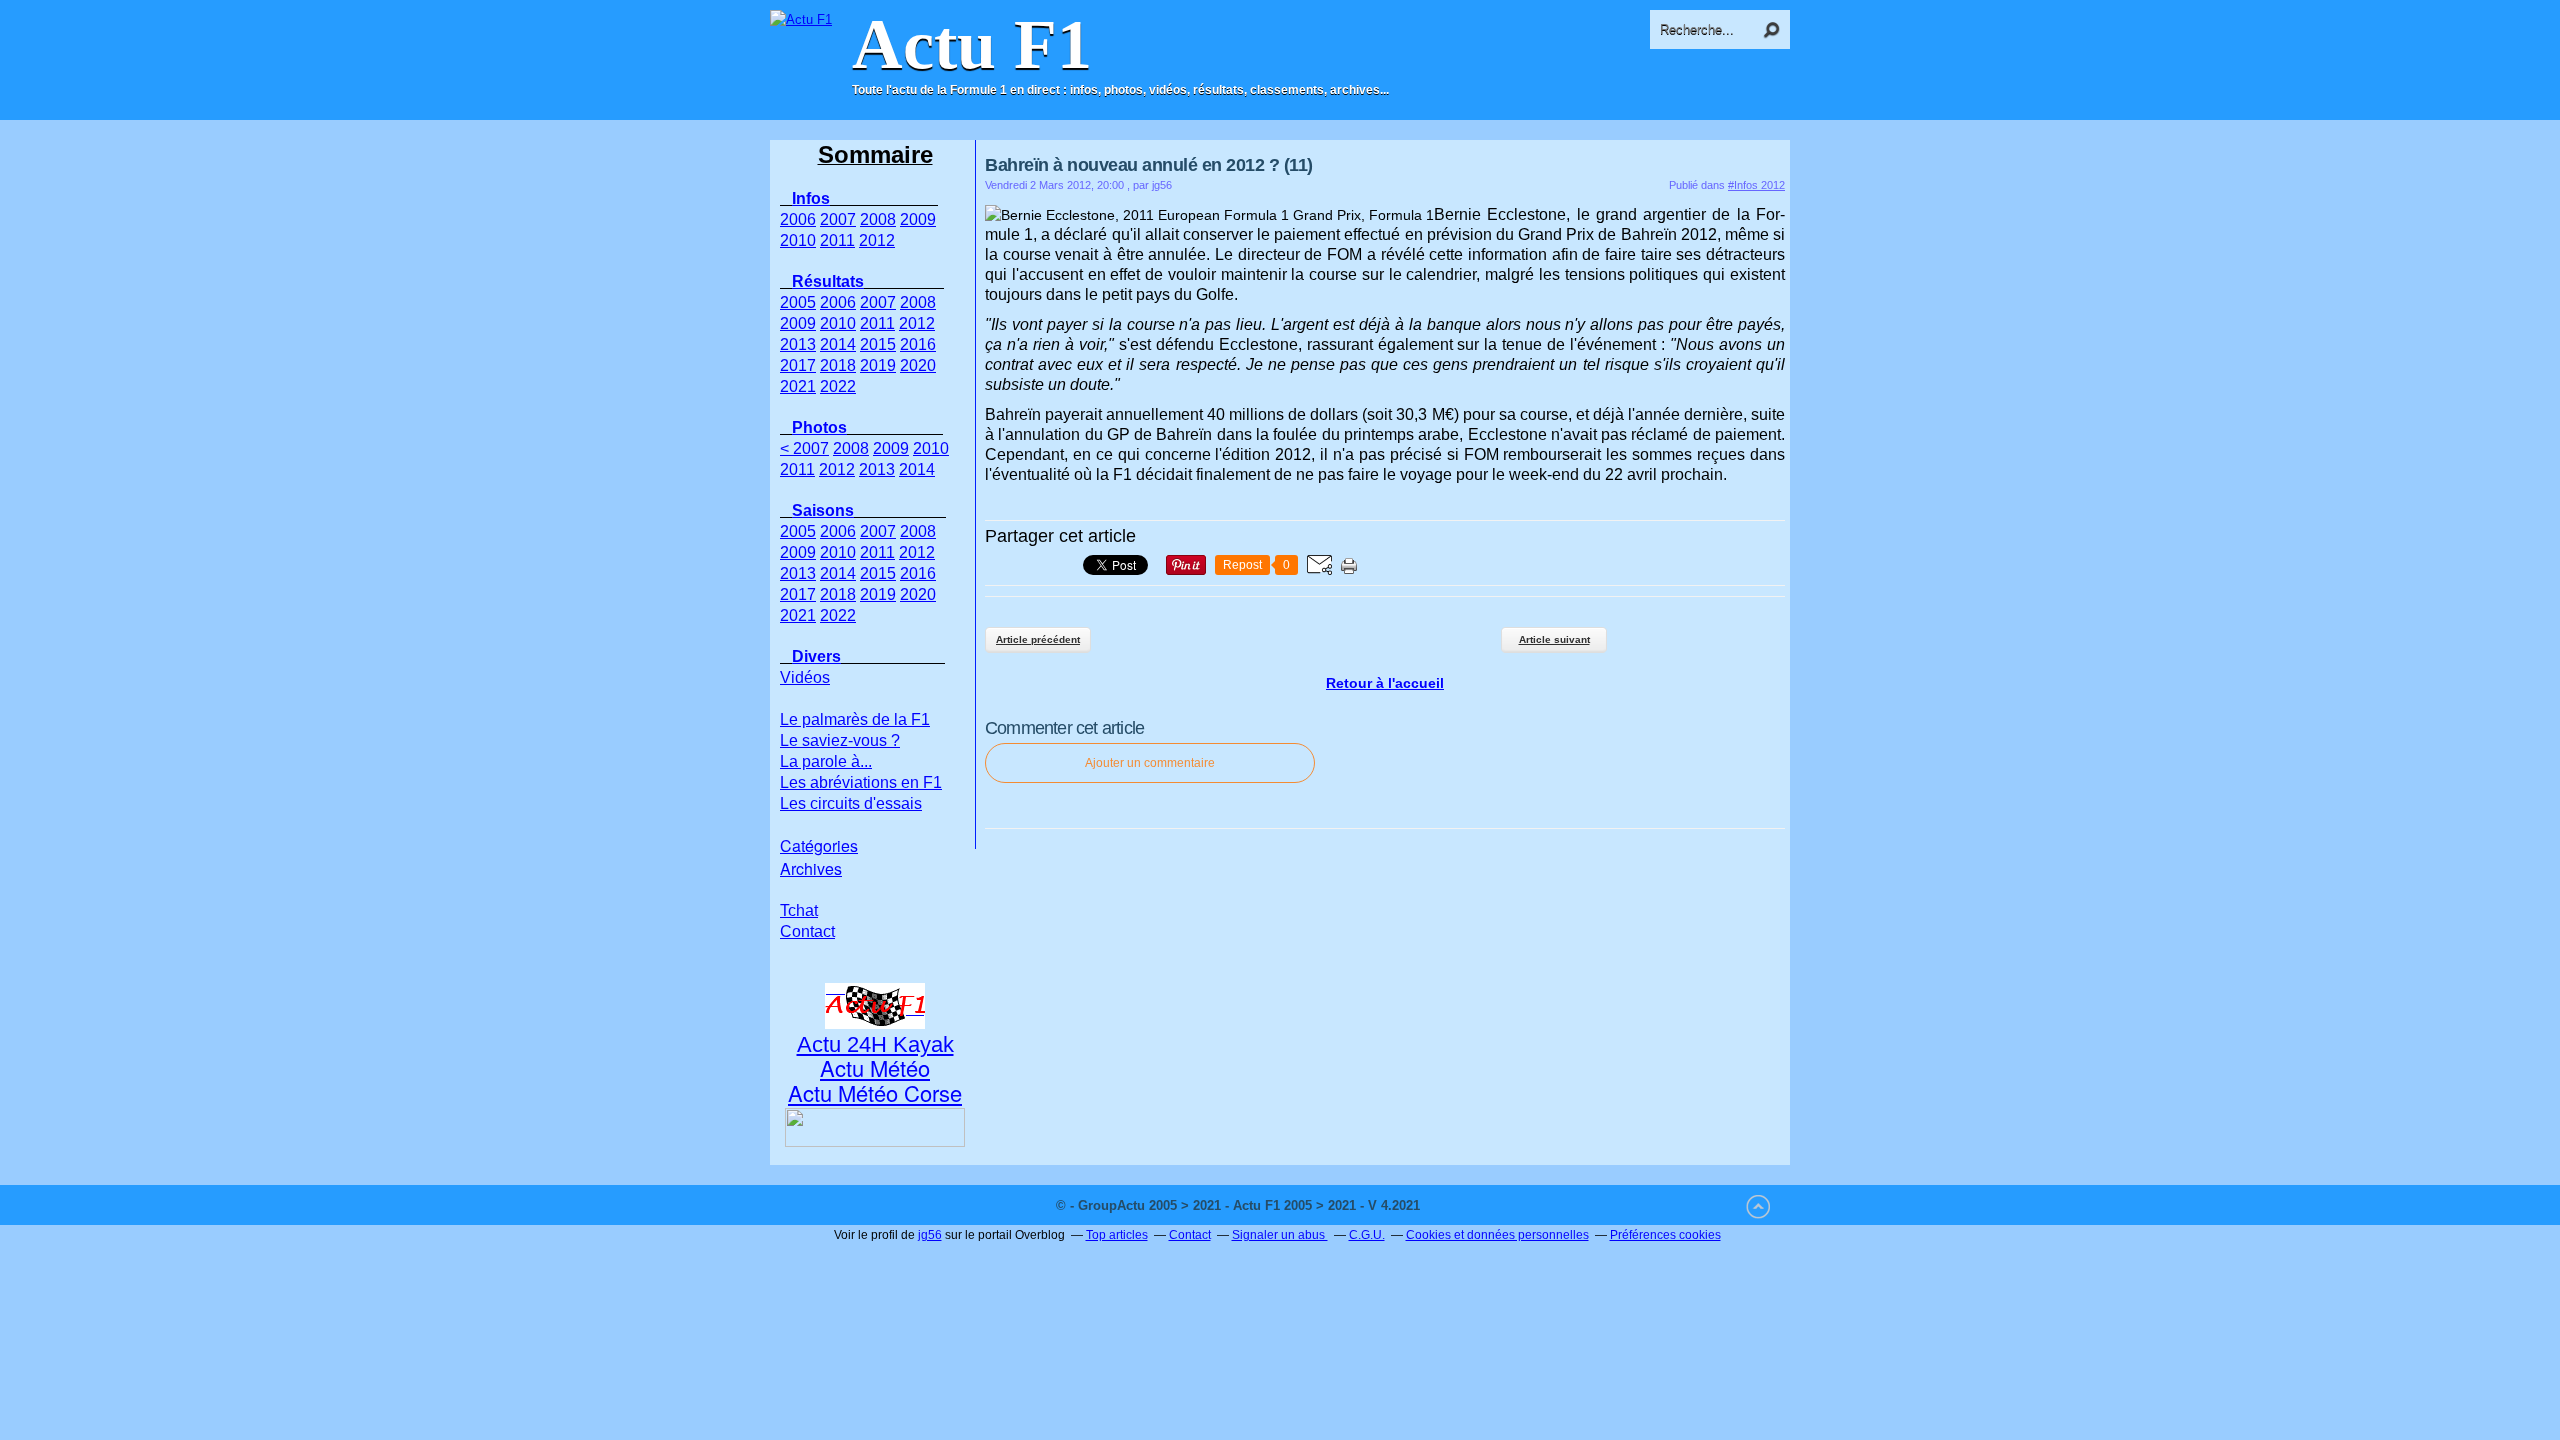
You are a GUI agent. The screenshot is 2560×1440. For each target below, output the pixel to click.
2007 (838, 219)
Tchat (799, 910)
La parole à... (826, 761)
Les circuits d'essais (851, 803)
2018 (838, 365)
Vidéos (805, 677)
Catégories (819, 845)
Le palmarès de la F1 (855, 719)
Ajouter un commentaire (1150, 763)
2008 (878, 219)
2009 (918, 219)
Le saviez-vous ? (840, 740)
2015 (878, 344)
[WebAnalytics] (1464, 1205)
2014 (838, 344)
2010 (798, 240)
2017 (798, 365)
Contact (807, 931)
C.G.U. (1367, 1235)
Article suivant (1554, 639)
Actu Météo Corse (875, 1092)
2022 (838, 386)
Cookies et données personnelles (1497, 1235)
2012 (877, 240)
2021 (798, 386)
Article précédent (1038, 639)
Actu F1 (972, 45)
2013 (798, 344)
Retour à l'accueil (1385, 683)
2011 (837, 240)
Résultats (828, 281)
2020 (918, 365)
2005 (798, 302)
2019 (878, 365)
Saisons (823, 510)
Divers (816, 656)
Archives (811, 868)
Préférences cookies (1665, 1235)
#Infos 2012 (1756, 185)
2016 (918, 344)
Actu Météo (875, 1067)
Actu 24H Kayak (875, 1044)
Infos (811, 198)
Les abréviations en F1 (861, 782)
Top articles (1117, 1235)
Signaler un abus (1280, 1235)
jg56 (930, 1235)
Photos (819, 427)
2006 (798, 219)
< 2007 (804, 448)
